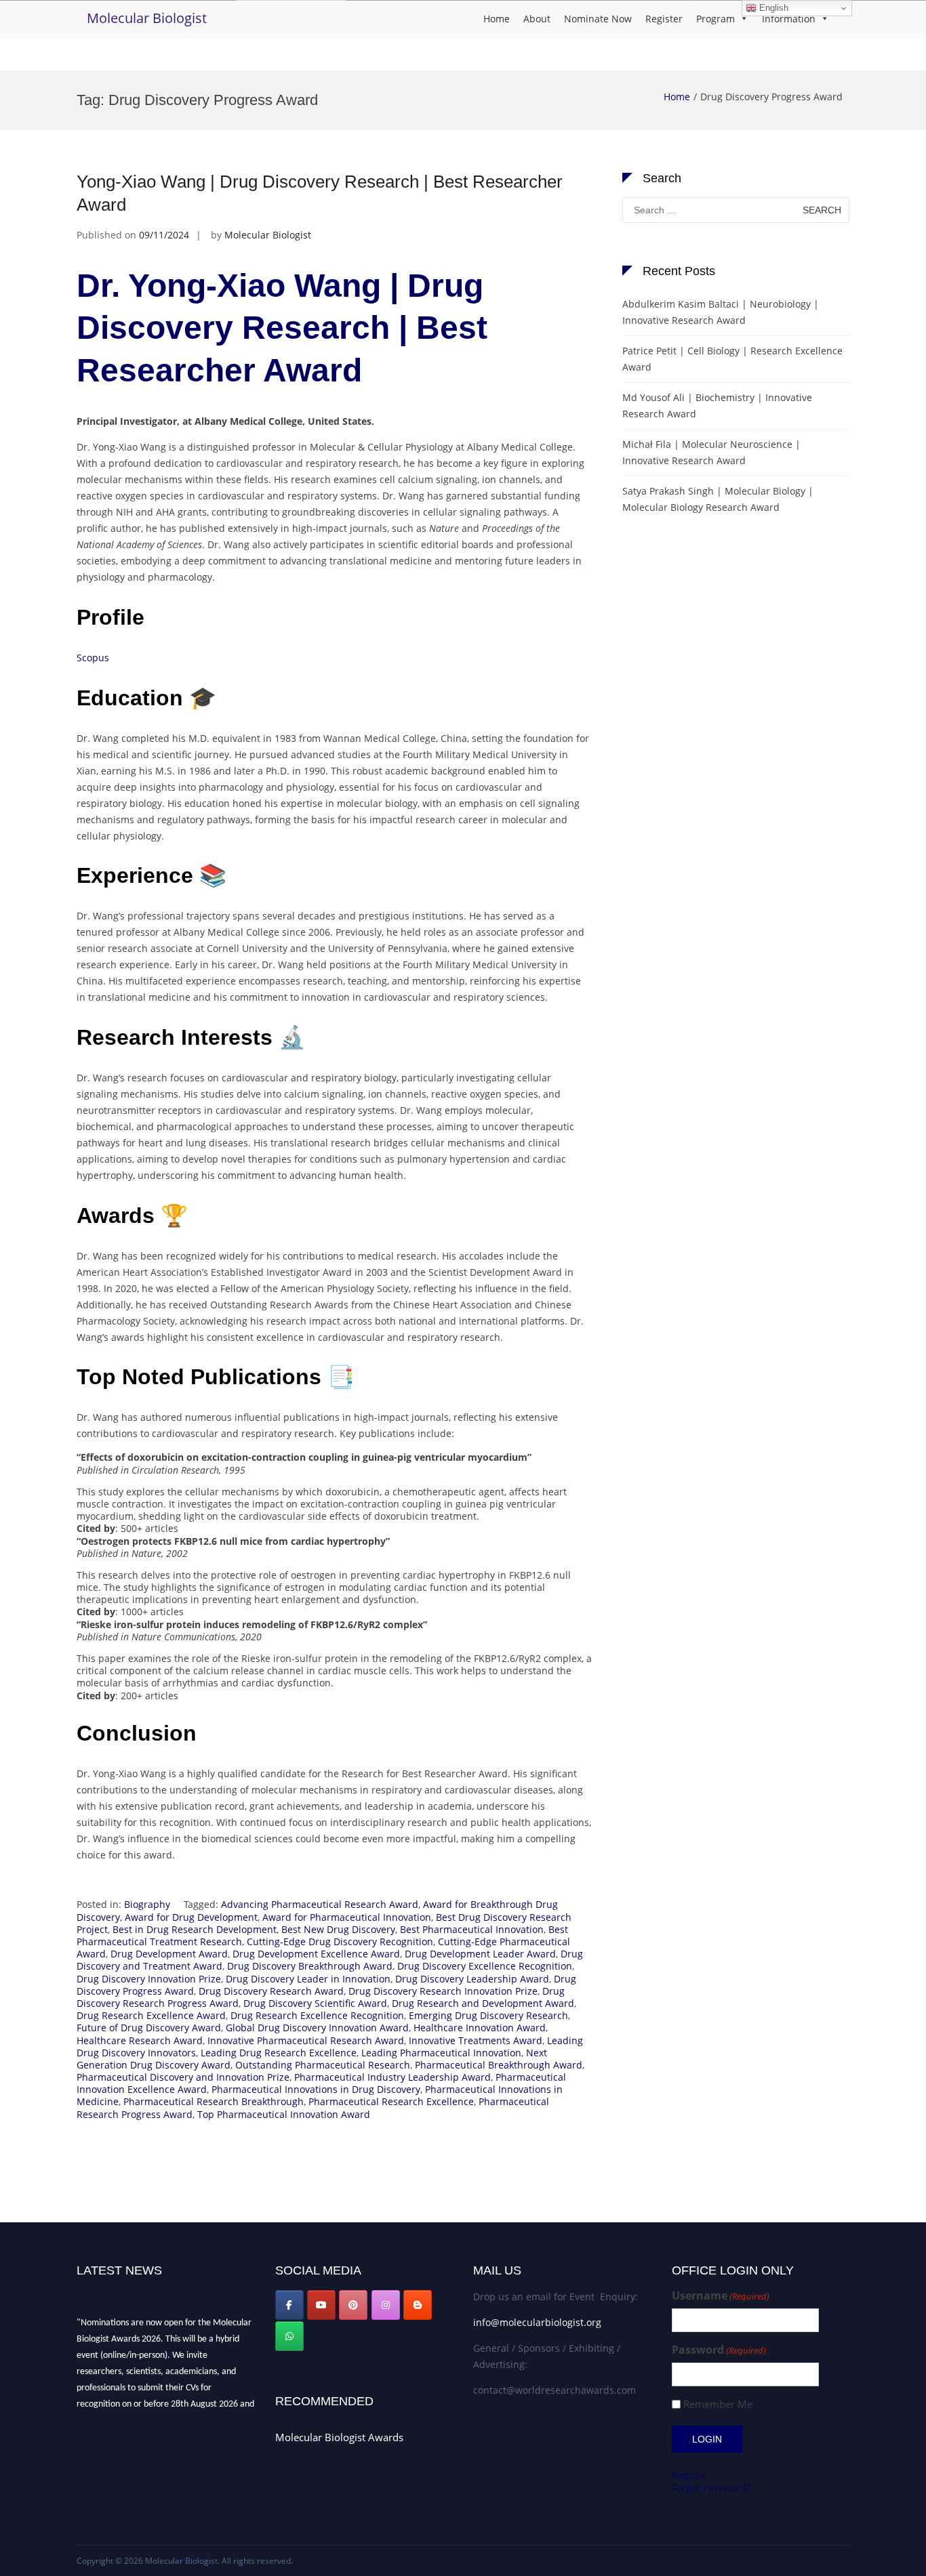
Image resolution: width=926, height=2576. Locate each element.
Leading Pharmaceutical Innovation (441, 2053)
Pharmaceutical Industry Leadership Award (392, 2077)
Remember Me (718, 2404)
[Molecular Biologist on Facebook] (289, 2305)
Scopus (93, 658)
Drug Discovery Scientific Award (315, 2003)
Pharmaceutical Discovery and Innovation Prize (183, 2077)
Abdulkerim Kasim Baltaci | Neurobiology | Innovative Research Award (721, 312)
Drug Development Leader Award (480, 1954)
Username (721, 2296)
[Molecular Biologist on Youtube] (321, 2305)
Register (664, 19)
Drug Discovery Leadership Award (472, 1979)
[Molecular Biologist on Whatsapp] (289, 2336)
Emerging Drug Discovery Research (488, 2015)
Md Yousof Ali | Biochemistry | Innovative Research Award (717, 406)
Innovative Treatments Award (476, 2040)
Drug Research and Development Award (483, 2003)
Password (719, 2350)
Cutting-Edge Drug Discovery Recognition (340, 1941)
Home (497, 19)
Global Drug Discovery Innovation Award (317, 2028)
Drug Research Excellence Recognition (317, 2015)
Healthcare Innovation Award (480, 2028)
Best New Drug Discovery (338, 1929)
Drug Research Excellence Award (151, 2015)
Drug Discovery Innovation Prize (149, 1979)
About (537, 19)
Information (789, 19)
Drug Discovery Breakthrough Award (310, 1966)
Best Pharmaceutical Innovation (472, 1929)
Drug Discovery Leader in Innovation (308, 1979)
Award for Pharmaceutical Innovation (347, 1917)
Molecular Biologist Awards (339, 2437)
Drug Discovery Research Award (271, 1991)
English (772, 8)
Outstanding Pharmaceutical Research (323, 2065)
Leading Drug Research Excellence (279, 2053)
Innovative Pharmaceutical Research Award (306, 2040)
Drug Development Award (169, 1954)
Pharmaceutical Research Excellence (391, 2101)
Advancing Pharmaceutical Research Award (320, 1904)
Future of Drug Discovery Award (149, 2028)
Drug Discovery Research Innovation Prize (443, 1991)
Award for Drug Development (191, 1917)
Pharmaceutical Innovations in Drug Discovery (316, 2089)
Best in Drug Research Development (195, 1929)
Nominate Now (598, 19)
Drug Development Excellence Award (316, 1954)
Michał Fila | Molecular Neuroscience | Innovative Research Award (711, 452)
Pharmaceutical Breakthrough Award (499, 2065)
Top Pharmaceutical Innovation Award (284, 2114)
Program (716, 19)
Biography (147, 1904)
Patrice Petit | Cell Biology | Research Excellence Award (732, 359)
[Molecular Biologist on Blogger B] (418, 2305)
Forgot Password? (711, 2488)
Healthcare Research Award (140, 2040)
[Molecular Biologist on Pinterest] (353, 2305)
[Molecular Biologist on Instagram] (386, 2305)
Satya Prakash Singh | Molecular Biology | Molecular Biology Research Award (718, 499)
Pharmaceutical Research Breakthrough (214, 2101)
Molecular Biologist (147, 18)
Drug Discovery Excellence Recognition (485, 1966)
